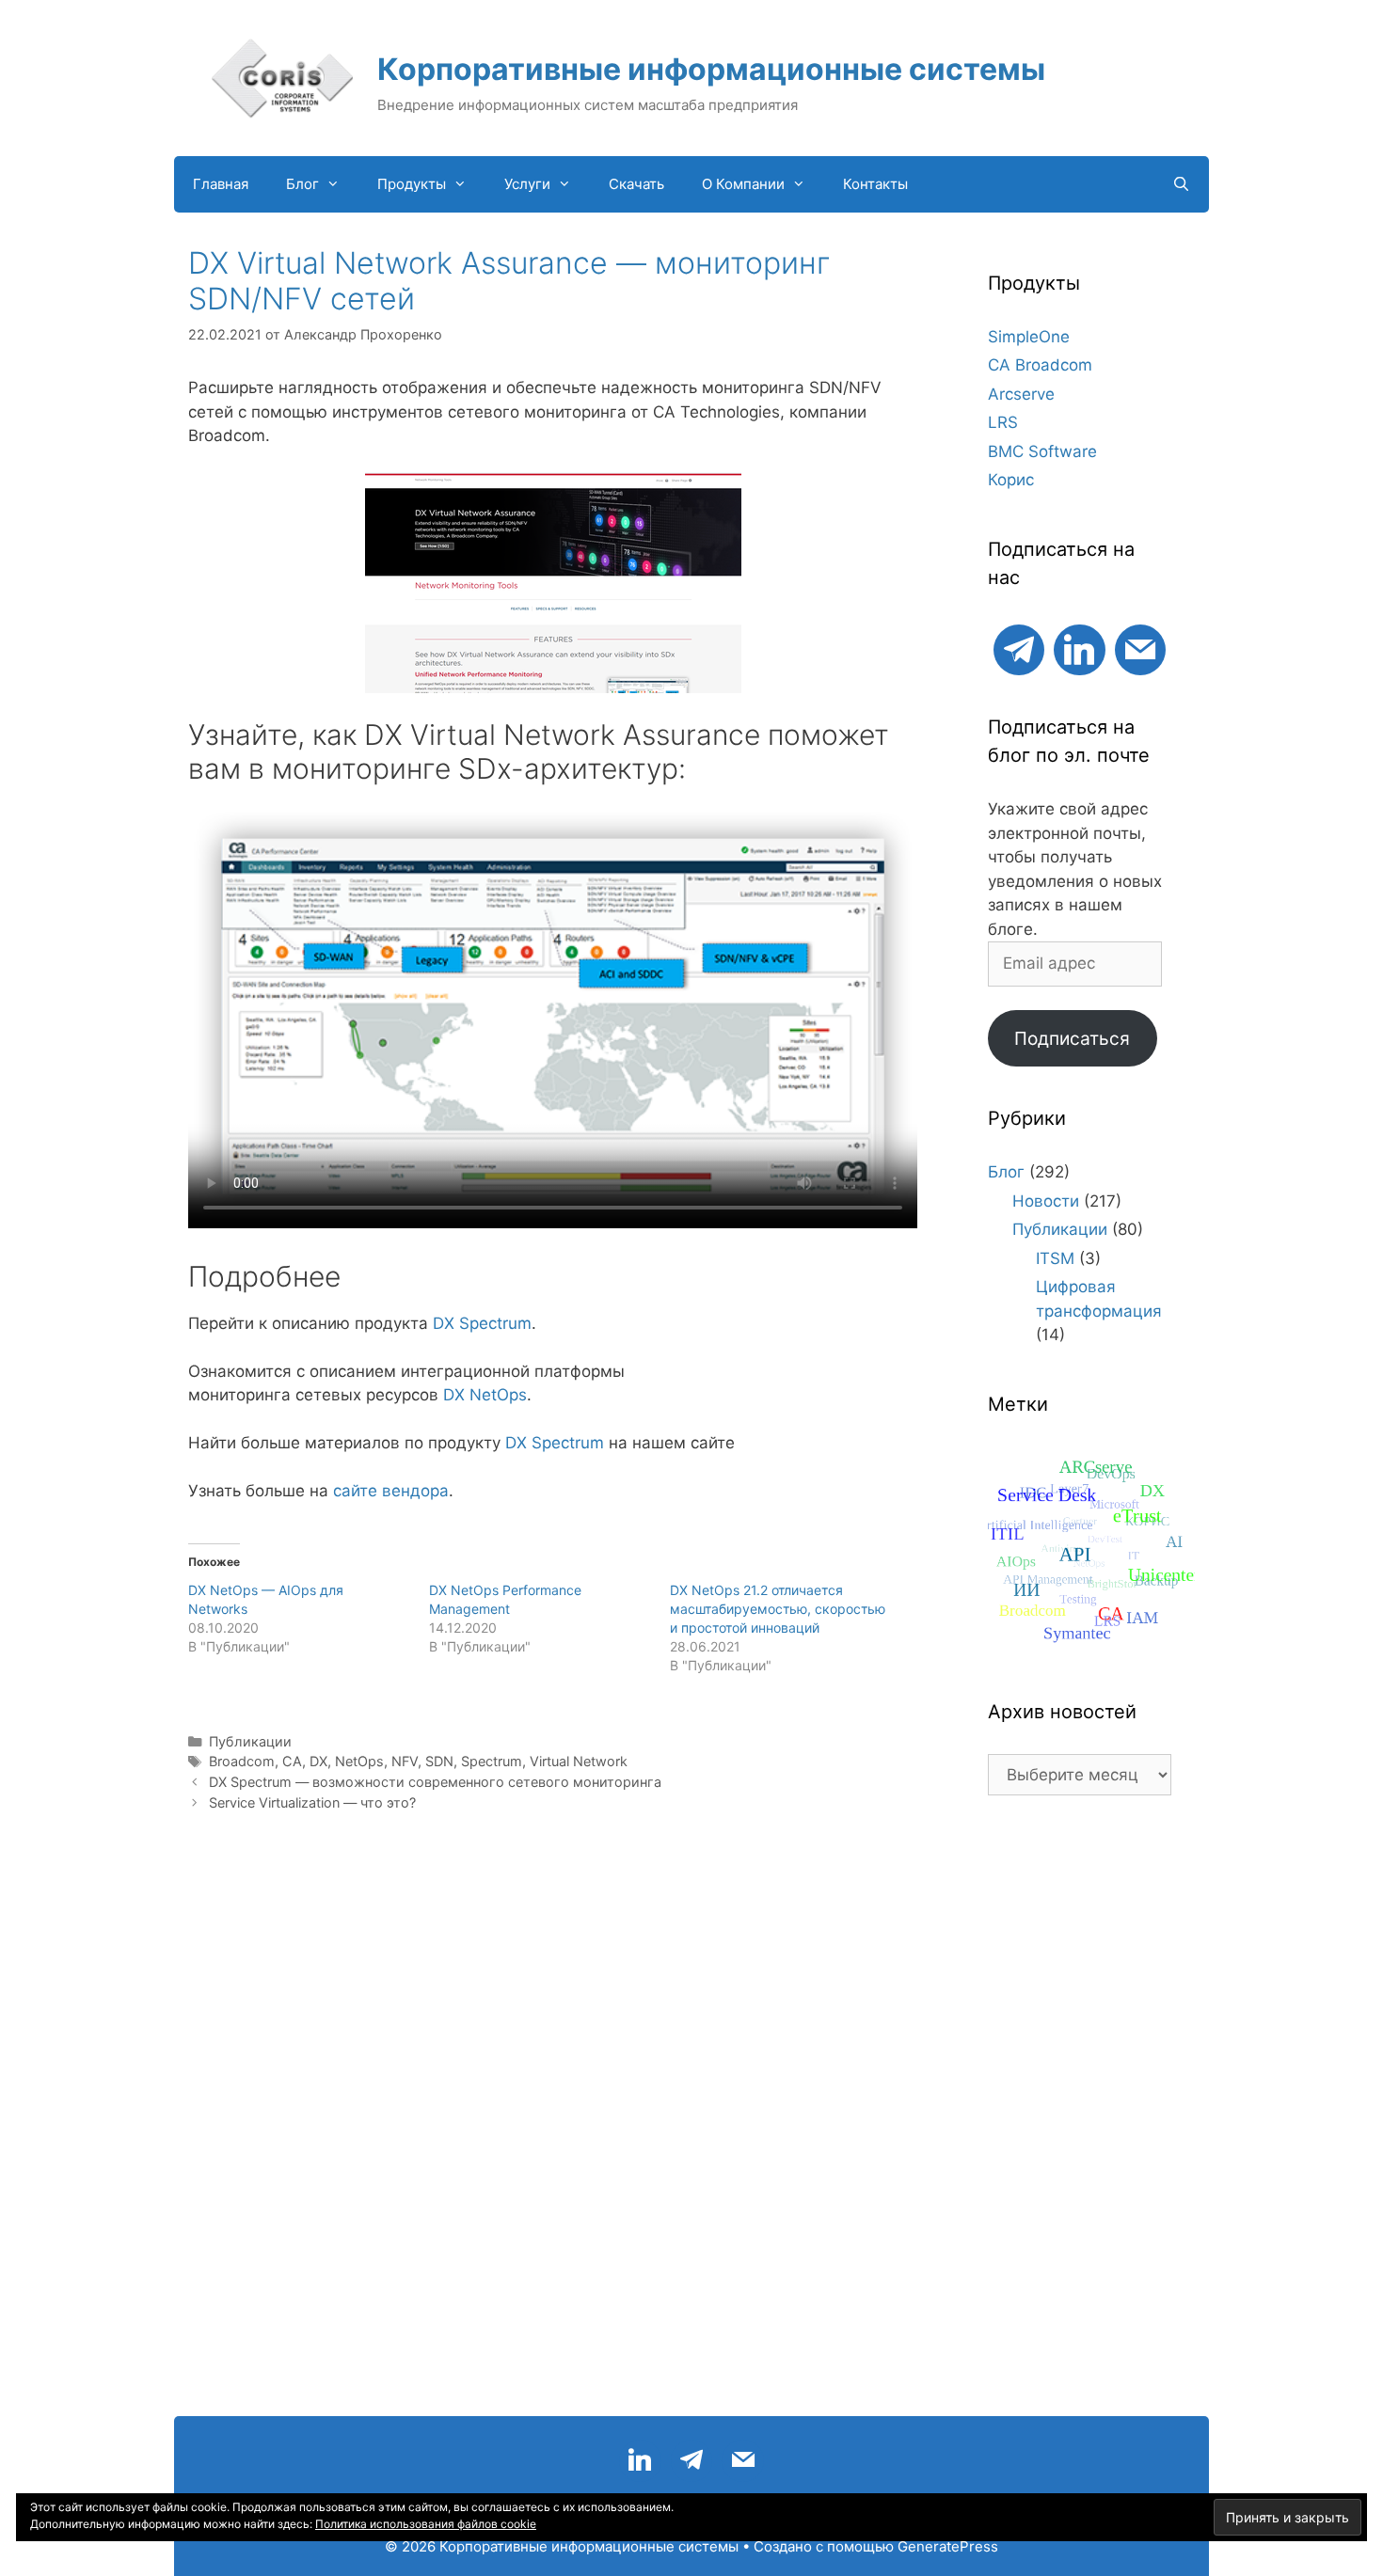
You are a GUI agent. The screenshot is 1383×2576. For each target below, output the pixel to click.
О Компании (743, 184)
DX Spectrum (482, 1323)
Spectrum (492, 1761)
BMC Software (1042, 451)
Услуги (527, 184)
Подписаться (1072, 1038)
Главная (221, 184)
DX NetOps (485, 1395)
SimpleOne (1029, 337)
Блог (302, 184)
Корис (1011, 480)
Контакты (875, 184)
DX (318, 1761)
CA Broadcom (1040, 365)
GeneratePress (948, 2546)
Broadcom (242, 1761)
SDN (439, 1761)
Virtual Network (579, 1761)
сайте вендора (391, 1491)
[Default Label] (1019, 648)
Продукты (412, 184)
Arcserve (1021, 394)
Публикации (250, 1741)
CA (292, 1761)
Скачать (636, 184)
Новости (1046, 1201)
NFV (405, 1761)
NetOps (359, 1761)
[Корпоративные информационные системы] (282, 77)
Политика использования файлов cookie (426, 2524)
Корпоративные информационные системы (711, 69)
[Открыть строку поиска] (1181, 184)
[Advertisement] (1080, 2115)
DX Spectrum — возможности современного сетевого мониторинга (435, 1782)
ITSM (1055, 1258)
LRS (1003, 422)
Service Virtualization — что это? (312, 1802)
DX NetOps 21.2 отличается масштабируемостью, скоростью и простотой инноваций (778, 1609)
